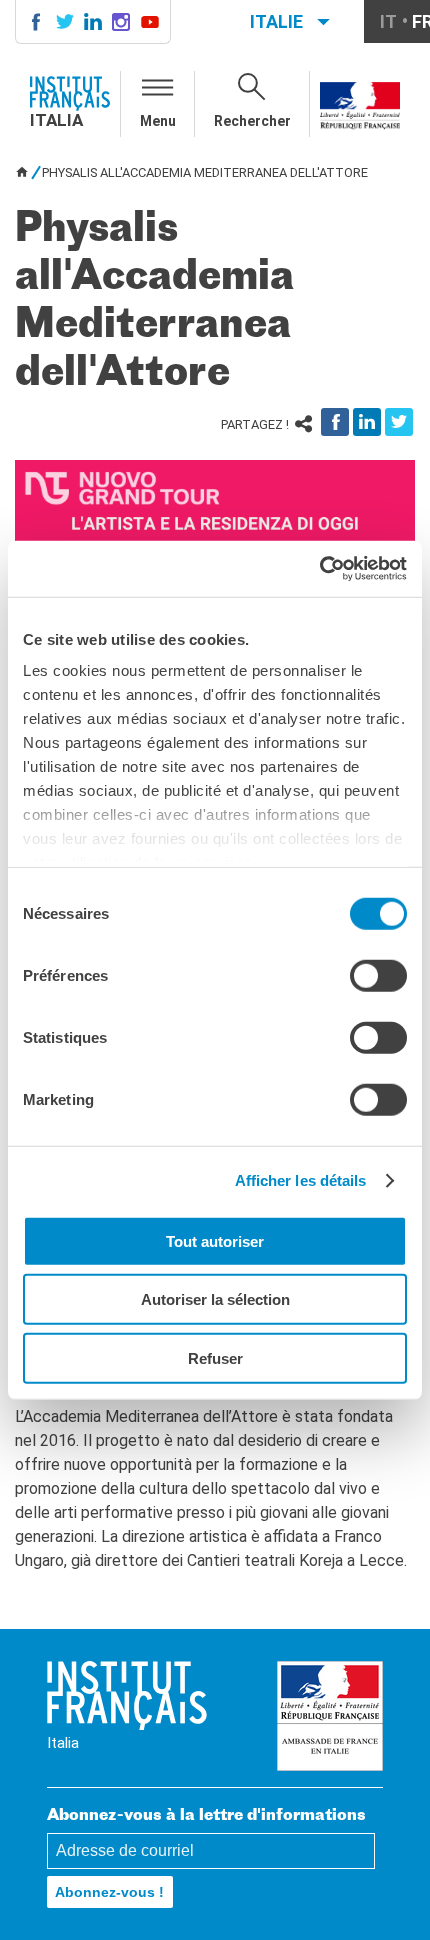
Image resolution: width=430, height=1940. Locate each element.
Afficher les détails (301, 1180)
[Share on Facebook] (335, 422)
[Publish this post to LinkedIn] (367, 422)
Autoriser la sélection (215, 1299)
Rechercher (252, 121)
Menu (158, 121)
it (388, 21)
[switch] (378, 975)
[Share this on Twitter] (399, 422)
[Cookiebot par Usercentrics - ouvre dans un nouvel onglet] (319, 569)
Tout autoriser (215, 1240)
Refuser (215, 1357)
